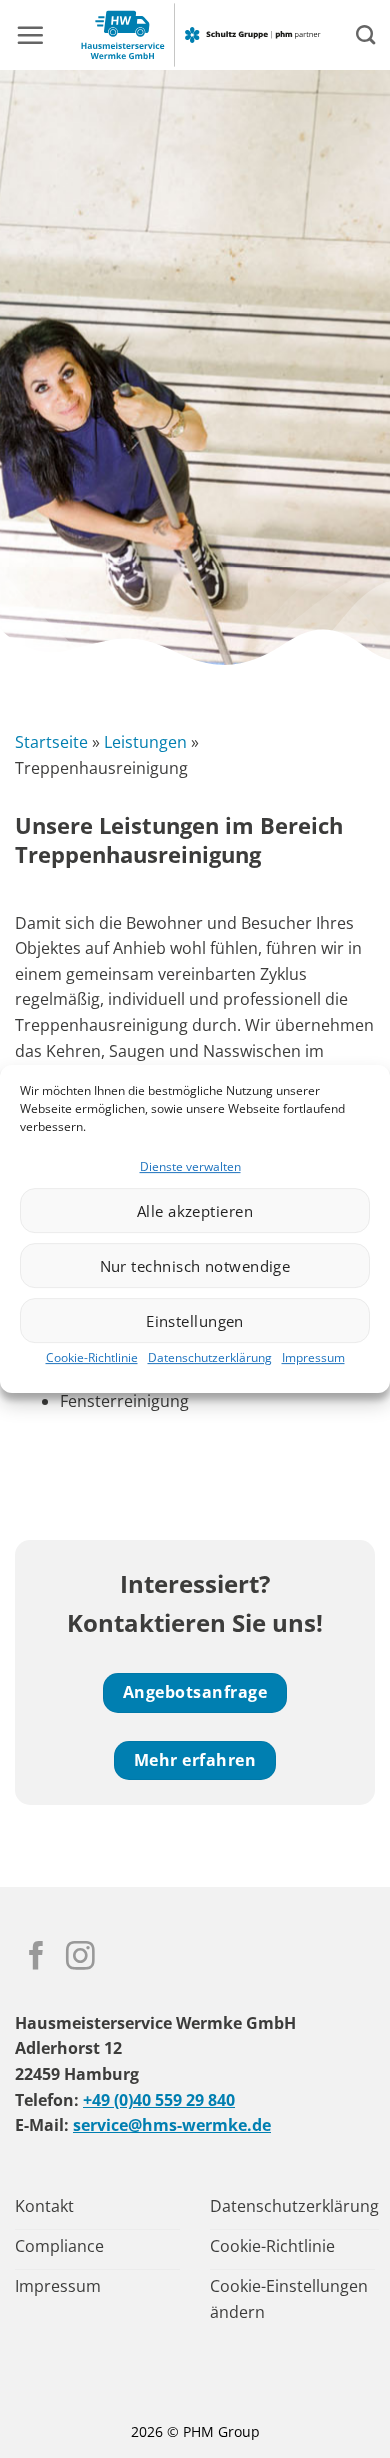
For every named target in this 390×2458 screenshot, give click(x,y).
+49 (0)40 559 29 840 (159, 2100)
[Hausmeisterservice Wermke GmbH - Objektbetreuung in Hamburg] (200, 35)
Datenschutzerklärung (210, 1357)
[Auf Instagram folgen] (80, 1958)
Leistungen (145, 742)
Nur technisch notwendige (195, 1266)
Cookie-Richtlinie (92, 1357)
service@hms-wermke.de (172, 2125)
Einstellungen (195, 1321)
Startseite (51, 742)
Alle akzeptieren (195, 1211)
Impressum (313, 1357)
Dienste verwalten (190, 1166)
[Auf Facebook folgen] (36, 1958)
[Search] (365, 34)
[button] (30, 35)
